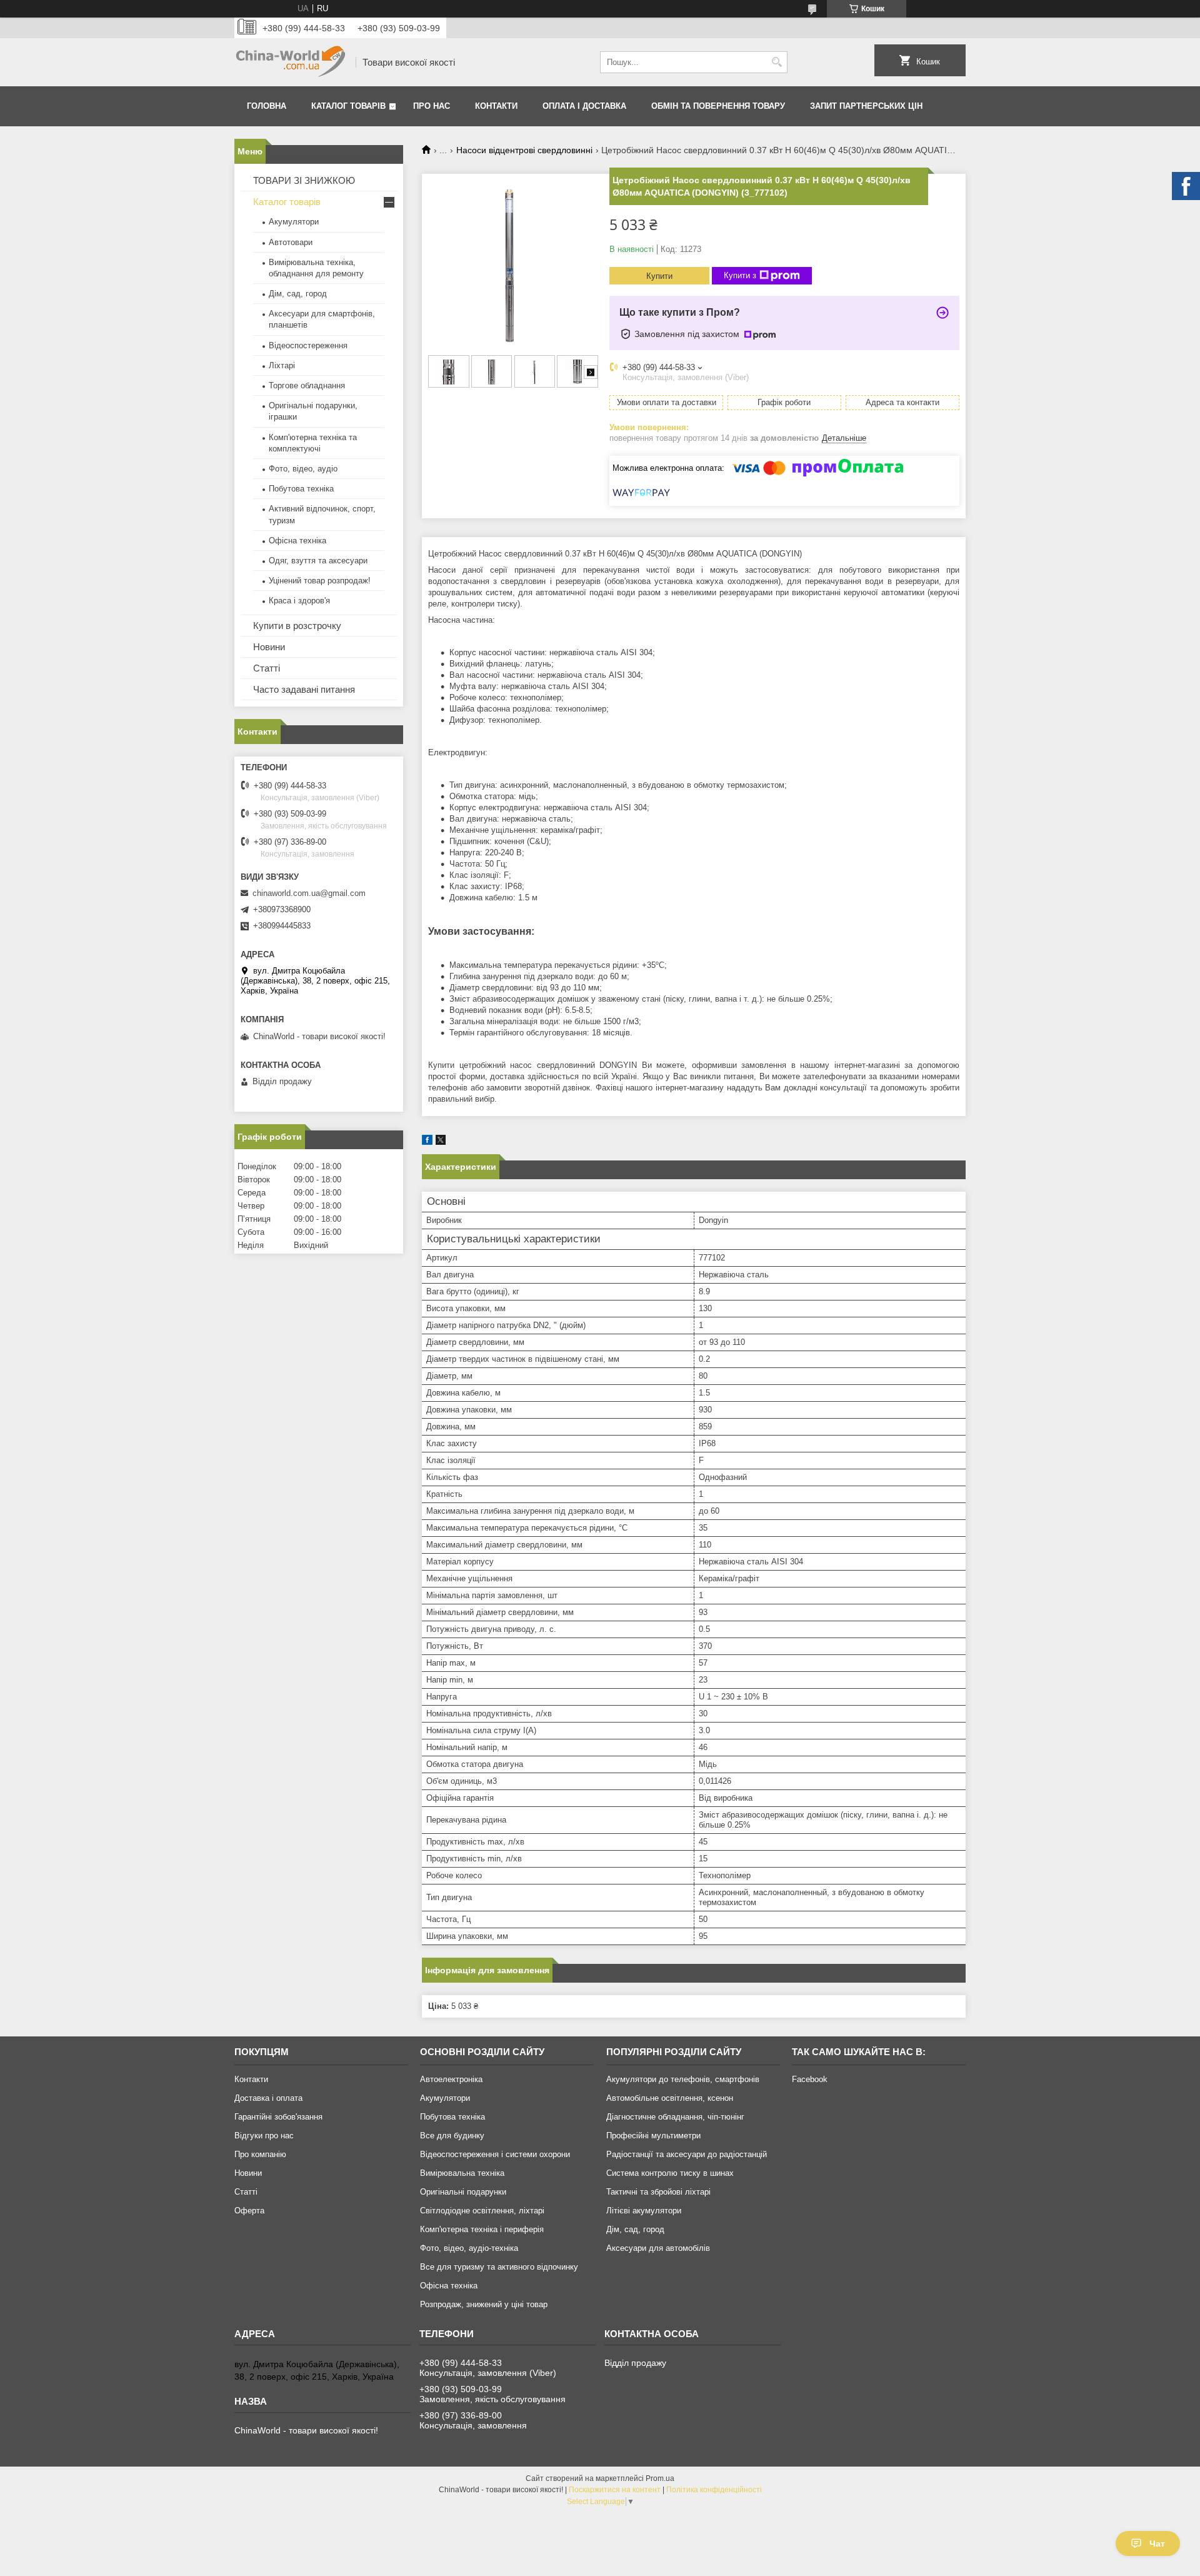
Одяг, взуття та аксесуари (318, 561)
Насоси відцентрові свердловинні (524, 150)
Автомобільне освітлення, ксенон (670, 2098)
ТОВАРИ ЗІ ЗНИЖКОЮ (304, 180)
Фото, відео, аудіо (303, 469)
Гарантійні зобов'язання (278, 2117)
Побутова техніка (301, 489)
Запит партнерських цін (866, 106)
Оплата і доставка (584, 106)
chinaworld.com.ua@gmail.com (309, 893)
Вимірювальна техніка (462, 2173)
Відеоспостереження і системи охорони (495, 2154)
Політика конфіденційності (714, 2490)
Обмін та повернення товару (718, 106)
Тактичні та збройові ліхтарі (658, 2192)
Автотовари (291, 242)
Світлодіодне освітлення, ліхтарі (482, 2211)
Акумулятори (294, 222)
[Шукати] (777, 62)
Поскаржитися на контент (615, 2490)
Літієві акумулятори (644, 2211)
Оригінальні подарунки (463, 2192)
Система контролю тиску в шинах (670, 2173)
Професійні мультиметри (653, 2136)
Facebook (810, 2079)
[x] (441, 1142)
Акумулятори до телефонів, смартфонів (683, 2079)
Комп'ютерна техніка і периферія (482, 2229)
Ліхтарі (282, 365)
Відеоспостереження (308, 345)
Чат (1157, 2543)
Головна (267, 106)
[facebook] (427, 1142)
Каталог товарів (348, 106)
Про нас (432, 106)
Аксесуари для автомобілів (658, 2248)
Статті (267, 668)
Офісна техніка (297, 541)
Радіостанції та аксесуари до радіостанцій (687, 2154)
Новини (269, 647)
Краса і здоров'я (299, 601)
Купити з (740, 275)
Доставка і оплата (268, 2098)
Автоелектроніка (451, 2079)
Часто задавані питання (304, 689)
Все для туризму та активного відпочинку (499, 2267)
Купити (659, 276)
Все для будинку (452, 2136)
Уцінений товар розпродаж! (320, 581)
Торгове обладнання (307, 385)
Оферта (249, 2211)
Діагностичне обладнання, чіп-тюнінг (675, 2117)
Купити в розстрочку (297, 626)
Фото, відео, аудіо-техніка (469, 2248)
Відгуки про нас (264, 2136)
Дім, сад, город (298, 294)
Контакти (496, 106)
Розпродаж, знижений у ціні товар (484, 2304)
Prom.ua (660, 2478)
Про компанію (260, 2154)
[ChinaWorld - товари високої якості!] (291, 62)
